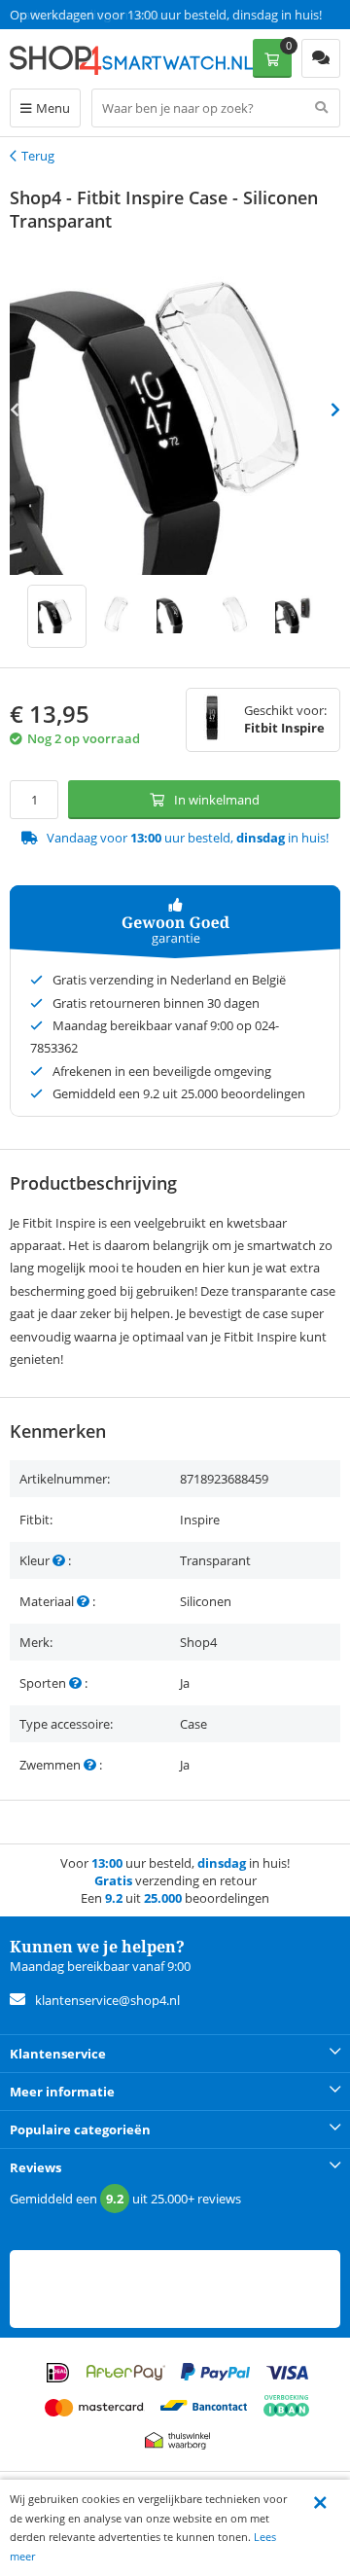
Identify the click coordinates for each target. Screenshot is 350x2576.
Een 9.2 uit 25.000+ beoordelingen (106, 15)
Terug (38, 156)
